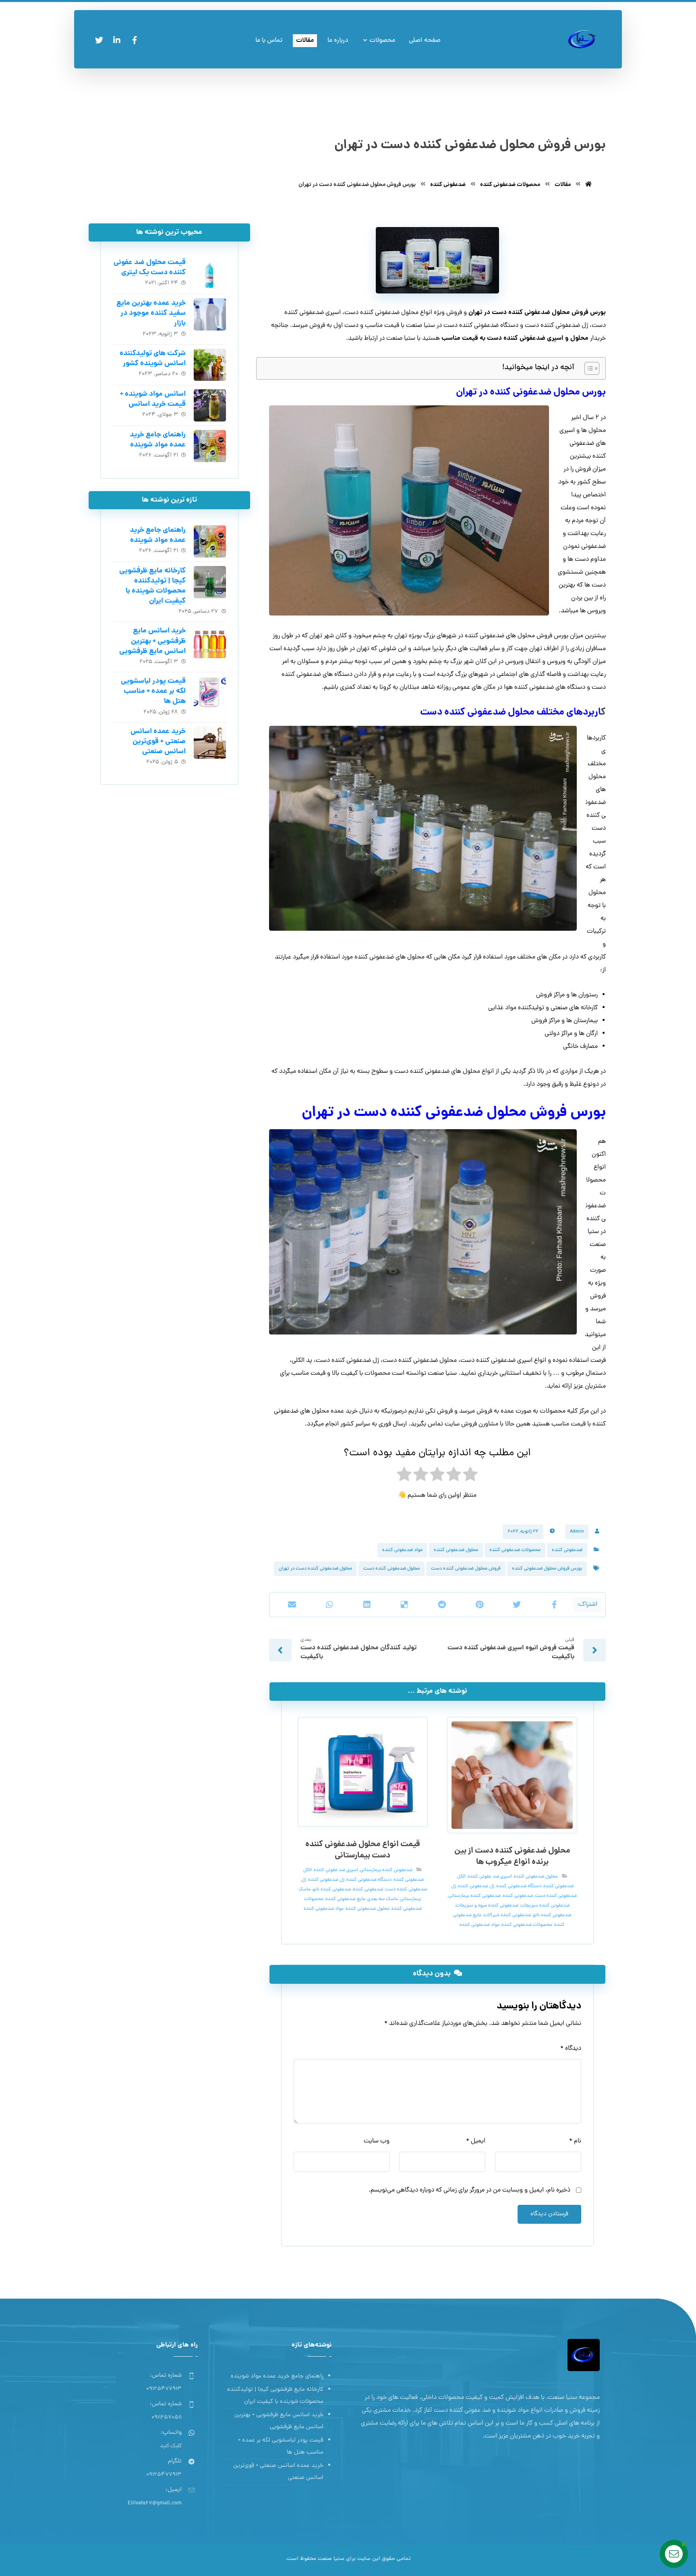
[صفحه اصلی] (588, 185)
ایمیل (476, 2141)
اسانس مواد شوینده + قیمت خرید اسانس (153, 399)
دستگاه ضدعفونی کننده (519, 1886)
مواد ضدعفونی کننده (402, 1550)
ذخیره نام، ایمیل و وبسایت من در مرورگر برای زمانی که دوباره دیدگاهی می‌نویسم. (469, 2190)
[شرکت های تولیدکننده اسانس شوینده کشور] (210, 365)
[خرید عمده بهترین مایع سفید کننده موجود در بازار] (210, 314)
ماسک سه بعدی (383, 1899)
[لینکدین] (117, 40)
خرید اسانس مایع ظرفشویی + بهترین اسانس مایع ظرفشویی (152, 641)
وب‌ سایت (377, 2141)
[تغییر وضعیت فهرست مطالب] (588, 368)
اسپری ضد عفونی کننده (490, 1877)
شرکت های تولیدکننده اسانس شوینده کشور (153, 359)
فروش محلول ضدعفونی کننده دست (466, 1569)
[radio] (470, 1477)
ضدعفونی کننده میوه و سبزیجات (487, 1906)
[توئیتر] (99, 40)
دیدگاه (571, 2049)
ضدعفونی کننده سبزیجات (545, 1906)
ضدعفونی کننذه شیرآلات (507, 1915)
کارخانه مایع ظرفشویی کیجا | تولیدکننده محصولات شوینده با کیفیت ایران (152, 586)
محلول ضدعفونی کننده (456, 1550)
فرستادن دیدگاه (549, 2214)
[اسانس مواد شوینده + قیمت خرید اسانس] (210, 405)
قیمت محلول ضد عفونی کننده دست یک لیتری (150, 268)
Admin (577, 1532)
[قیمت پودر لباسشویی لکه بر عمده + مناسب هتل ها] (210, 692)
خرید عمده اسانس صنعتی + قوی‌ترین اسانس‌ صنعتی (158, 742)
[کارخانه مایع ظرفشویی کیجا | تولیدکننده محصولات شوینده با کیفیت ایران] (210, 582)
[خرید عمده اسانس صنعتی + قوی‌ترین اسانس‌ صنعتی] (210, 743)
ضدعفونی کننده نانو (552, 1915)
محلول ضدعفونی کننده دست (391, 1569)
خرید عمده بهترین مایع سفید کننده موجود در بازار (151, 313)
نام (575, 2141)
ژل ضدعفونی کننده (476, 1886)
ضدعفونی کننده (567, 1550)
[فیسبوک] (135, 40)
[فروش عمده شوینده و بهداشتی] (583, 39)
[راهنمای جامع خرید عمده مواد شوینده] (210, 446)
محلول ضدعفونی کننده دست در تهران (315, 1569)
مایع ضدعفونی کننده (345, 1899)
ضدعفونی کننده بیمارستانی (474, 1896)
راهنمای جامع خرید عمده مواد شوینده (158, 440)
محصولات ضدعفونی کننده (515, 1550)
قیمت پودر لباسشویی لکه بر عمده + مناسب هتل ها (153, 691)
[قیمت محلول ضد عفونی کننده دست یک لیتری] (210, 274)
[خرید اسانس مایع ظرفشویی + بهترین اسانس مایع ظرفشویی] (210, 642)
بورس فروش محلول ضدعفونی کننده (547, 1569)
